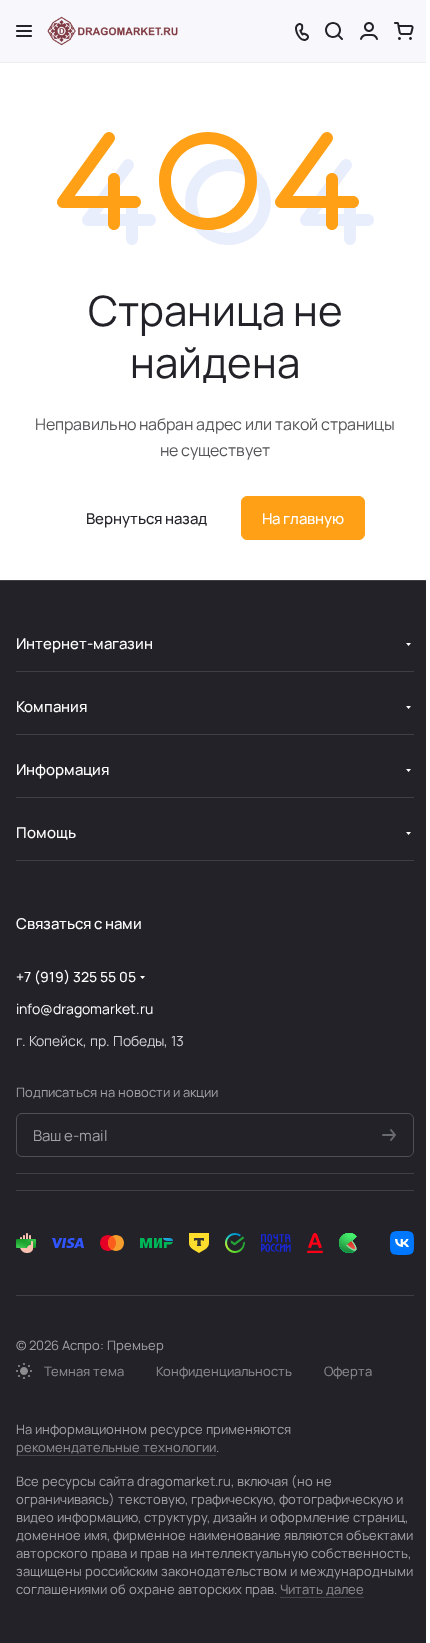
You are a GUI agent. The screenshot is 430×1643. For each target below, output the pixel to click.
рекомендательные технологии (116, 1447)
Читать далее (322, 1589)
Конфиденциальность (224, 1371)
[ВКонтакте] (402, 1243)
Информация (62, 769)
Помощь (46, 832)
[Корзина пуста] (404, 31)
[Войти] (369, 31)
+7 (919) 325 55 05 (76, 976)
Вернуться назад (146, 518)
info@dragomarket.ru (84, 1008)
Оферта (348, 1371)
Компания (51, 706)
